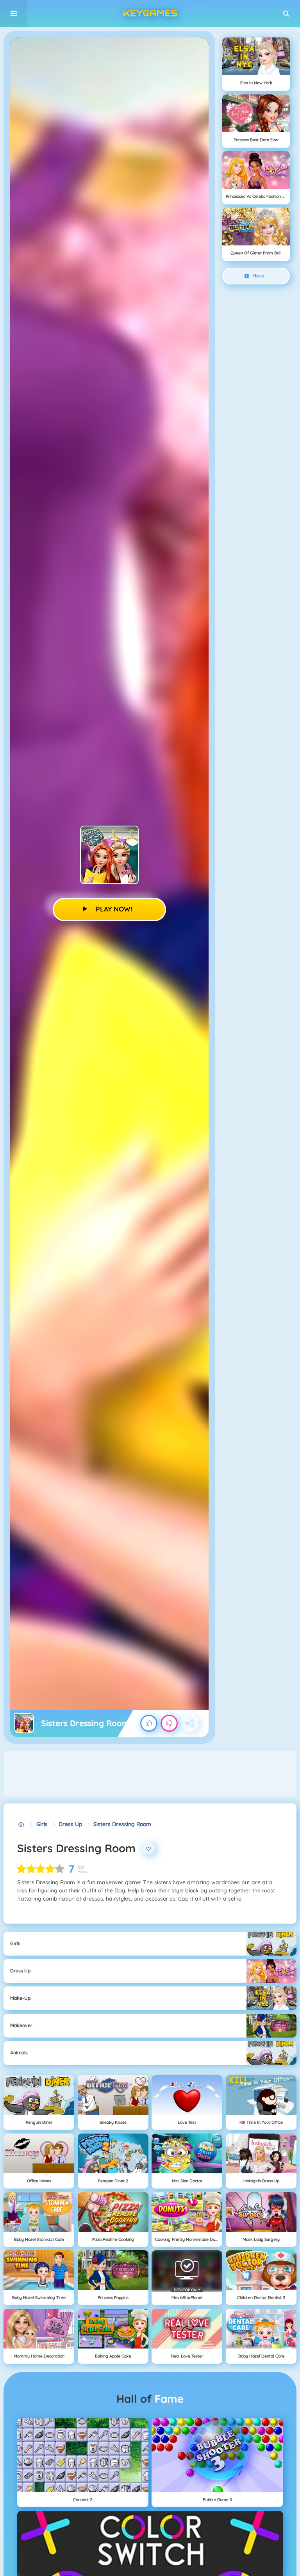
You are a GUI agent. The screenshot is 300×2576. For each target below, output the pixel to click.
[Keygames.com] (21, 1824)
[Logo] (150, 14)
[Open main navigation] (14, 14)
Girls (42, 1824)
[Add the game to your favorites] (148, 1848)
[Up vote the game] (149, 1723)
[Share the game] (190, 1723)
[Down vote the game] (169, 1723)
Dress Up (71, 1824)
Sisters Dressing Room (122, 1824)
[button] (286, 14)
